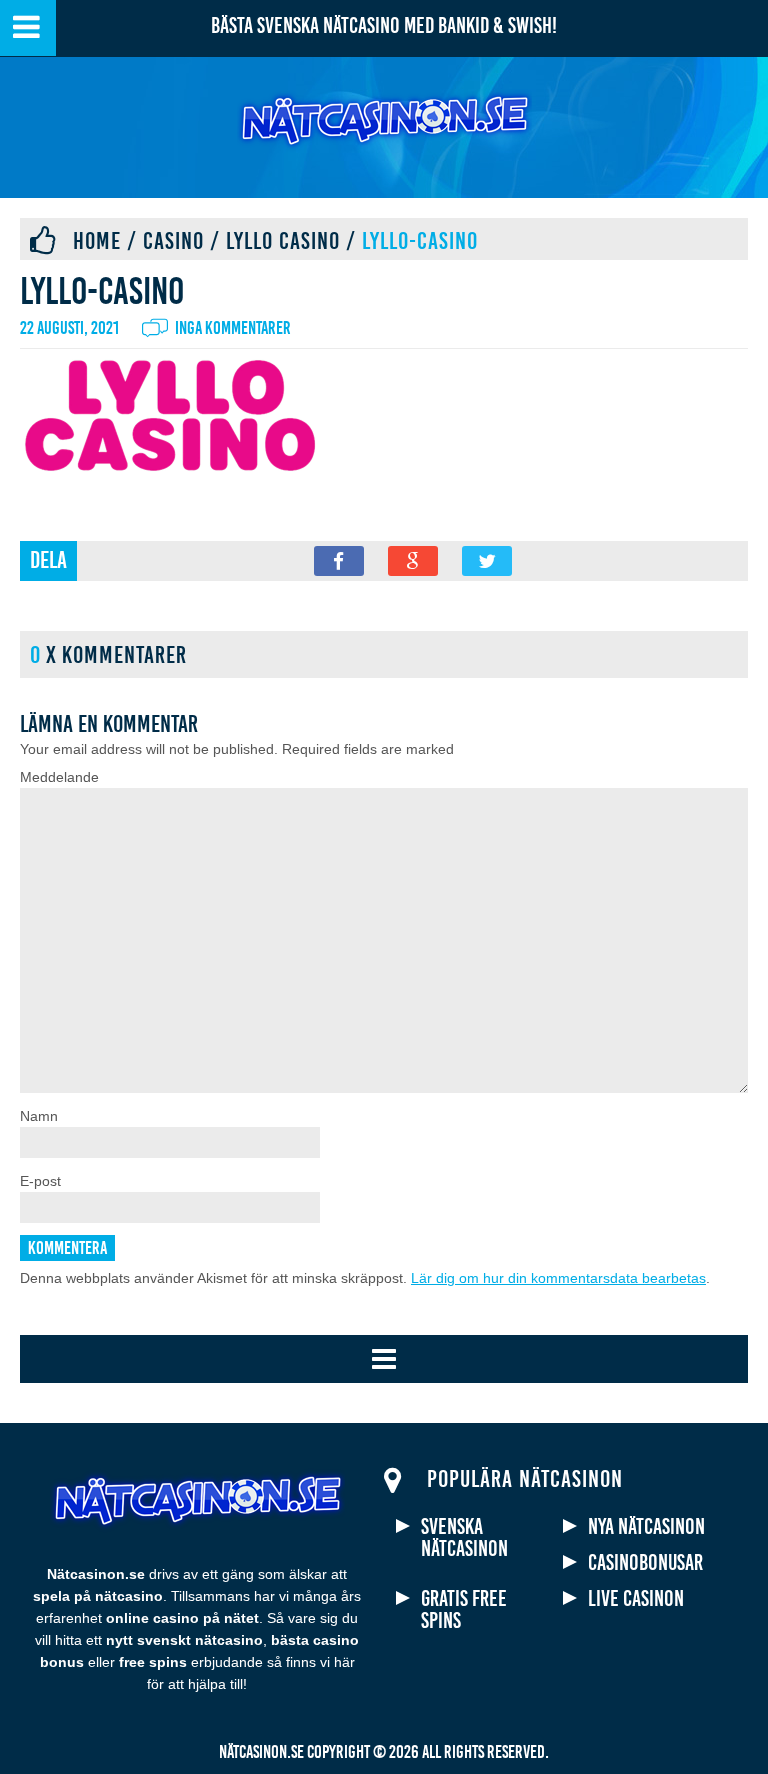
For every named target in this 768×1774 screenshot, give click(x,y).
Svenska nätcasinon (464, 1538)
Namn (39, 1116)
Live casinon (636, 1599)
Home (97, 241)
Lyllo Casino (283, 241)
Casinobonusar (645, 1563)
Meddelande (59, 777)
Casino (173, 241)
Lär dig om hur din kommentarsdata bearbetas (558, 1278)
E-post (40, 1181)
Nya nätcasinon (646, 1527)
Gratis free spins (464, 1610)
